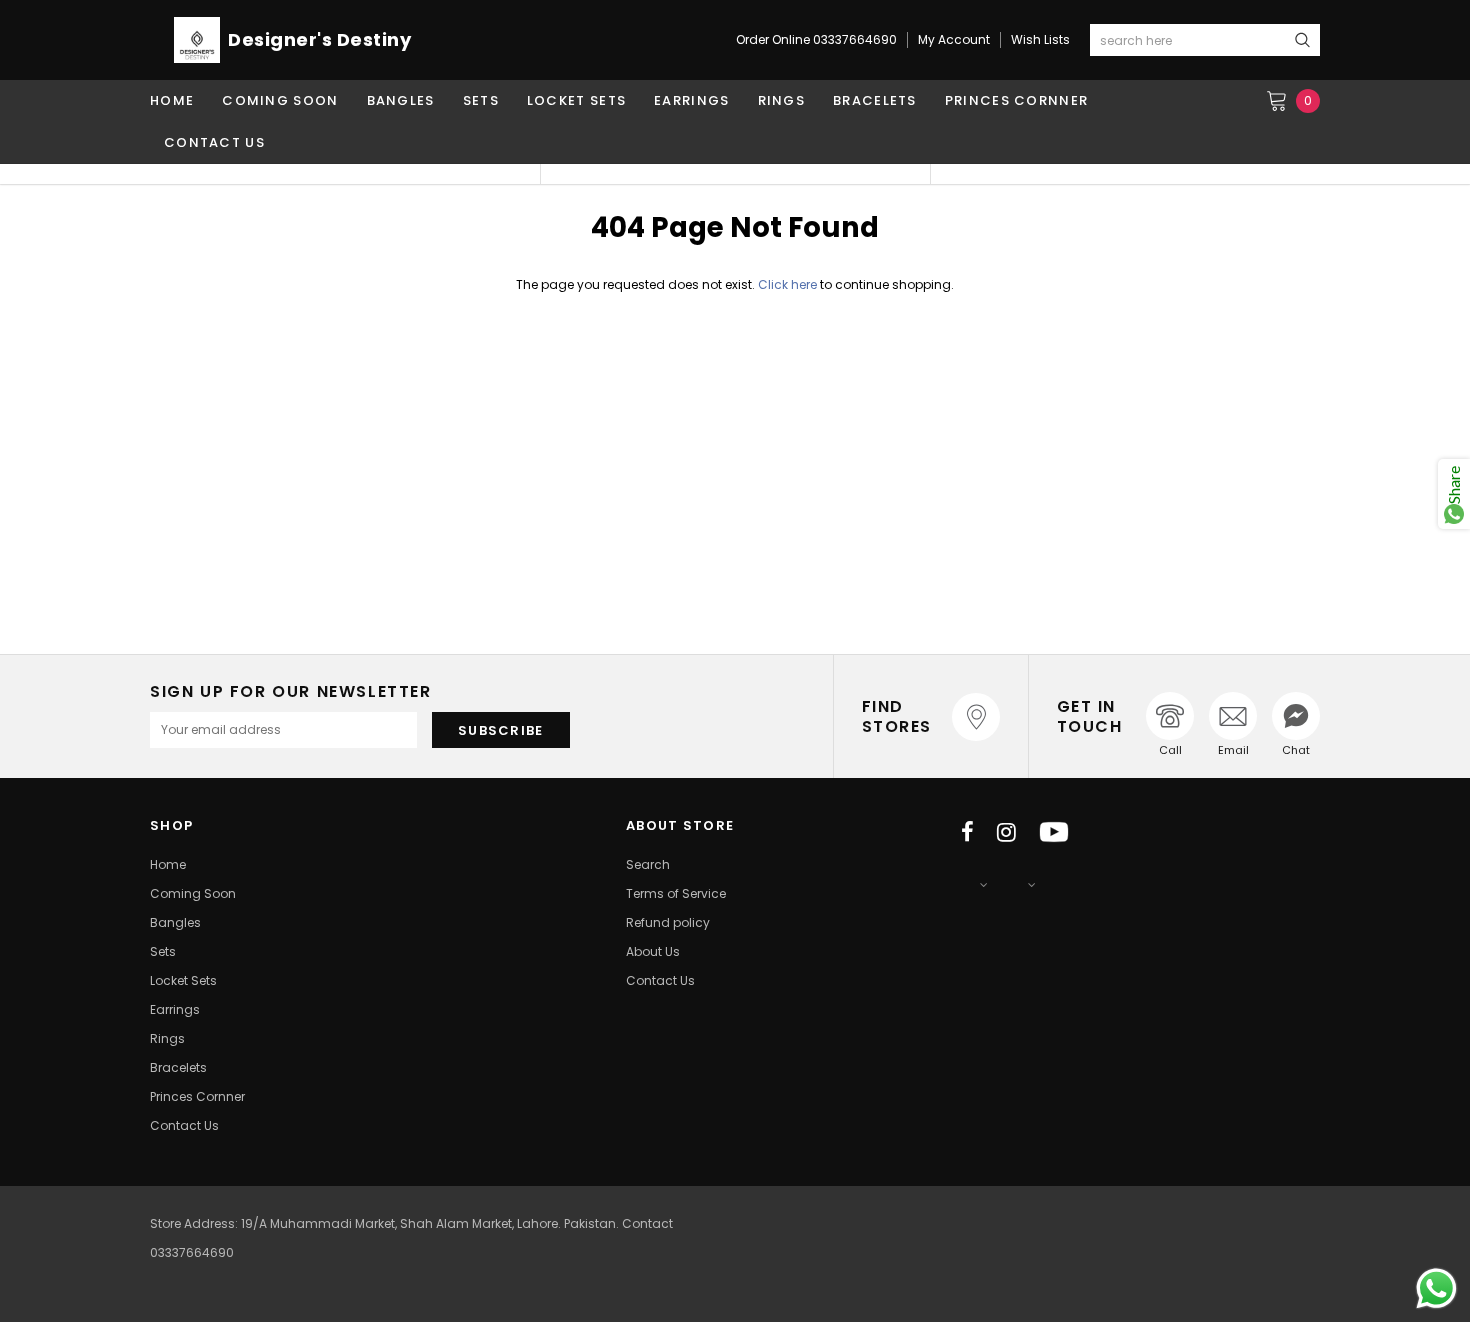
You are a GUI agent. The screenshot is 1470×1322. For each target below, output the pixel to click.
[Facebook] (967, 832)
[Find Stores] (976, 717)
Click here (789, 284)
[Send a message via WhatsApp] (1436, 1288)
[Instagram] (1006, 832)
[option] (345, 174)
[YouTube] (1054, 832)
